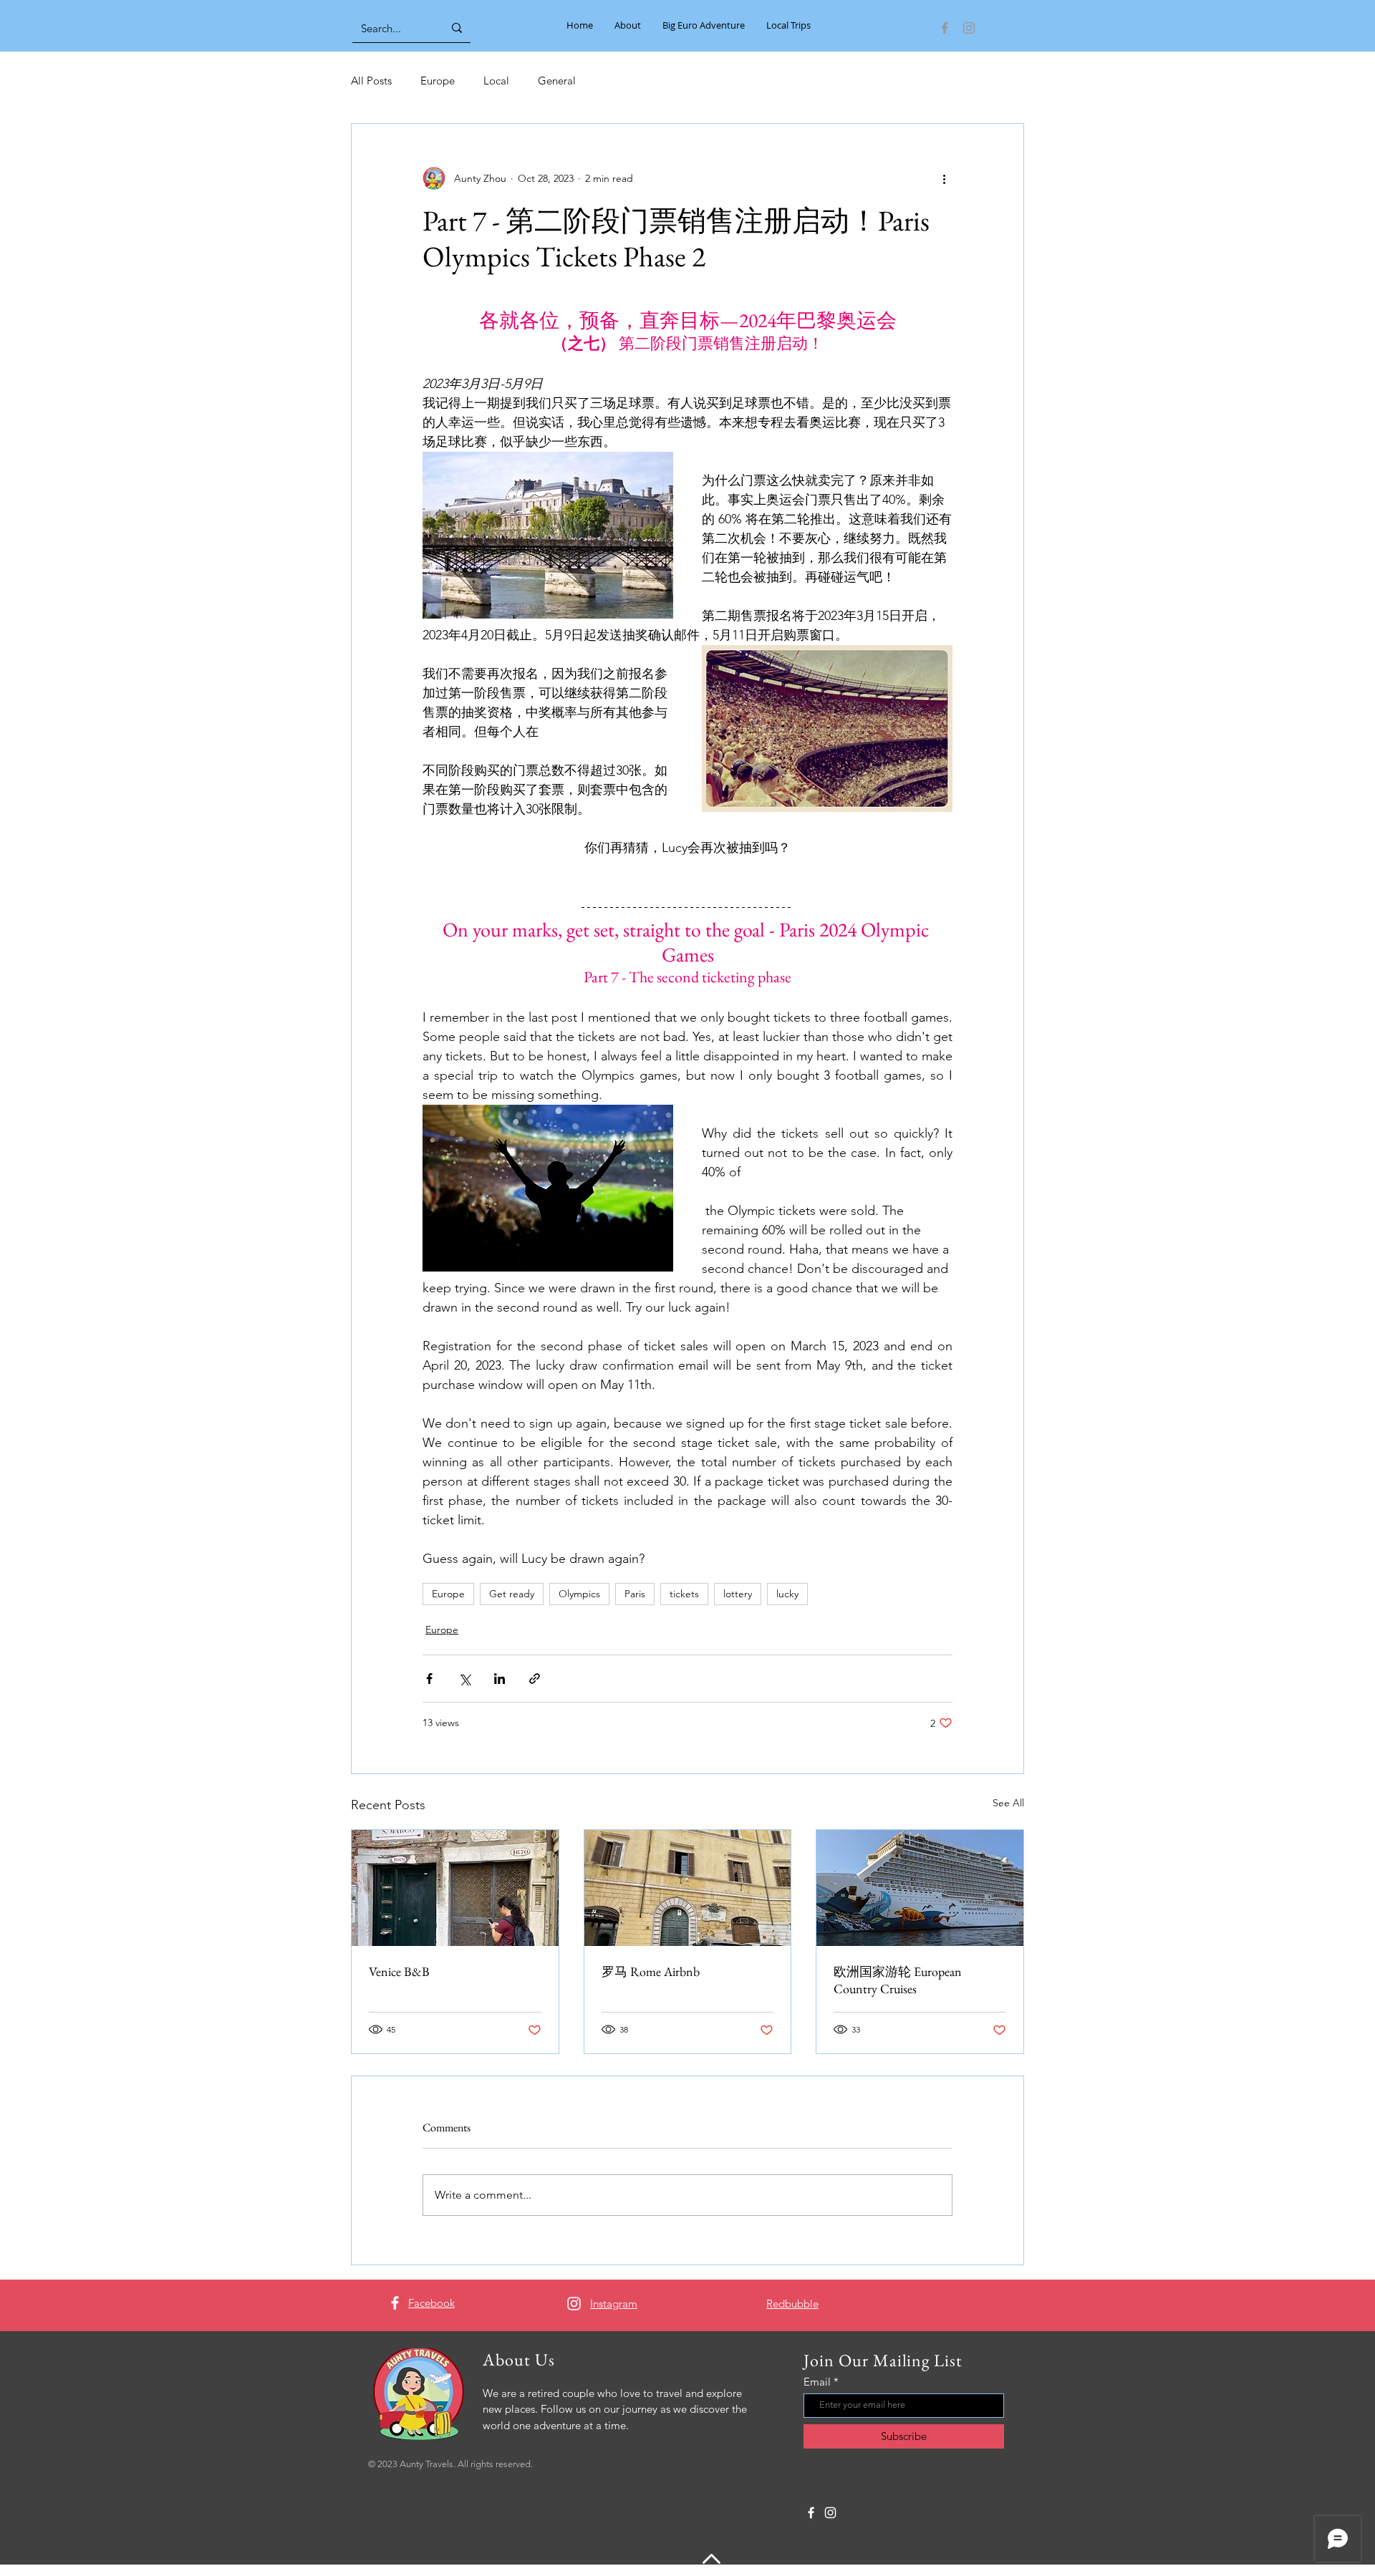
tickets (684, 1594)
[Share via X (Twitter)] (464, 1679)
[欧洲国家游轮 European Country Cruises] (920, 1888)
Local (496, 81)
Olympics (579, 1594)
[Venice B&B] (455, 1888)
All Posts (371, 81)
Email (817, 2382)
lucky (787, 1594)
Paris (635, 1594)
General (557, 81)
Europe (438, 81)
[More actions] (944, 178)
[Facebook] (945, 28)
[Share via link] (535, 1679)
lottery (738, 1594)
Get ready (512, 1594)
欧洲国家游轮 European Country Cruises (898, 1980)
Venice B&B (399, 1971)
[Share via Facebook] (429, 1679)
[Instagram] (969, 28)
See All (1008, 1803)
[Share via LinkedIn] (500, 1679)
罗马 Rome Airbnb (651, 1971)
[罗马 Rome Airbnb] (688, 1888)
